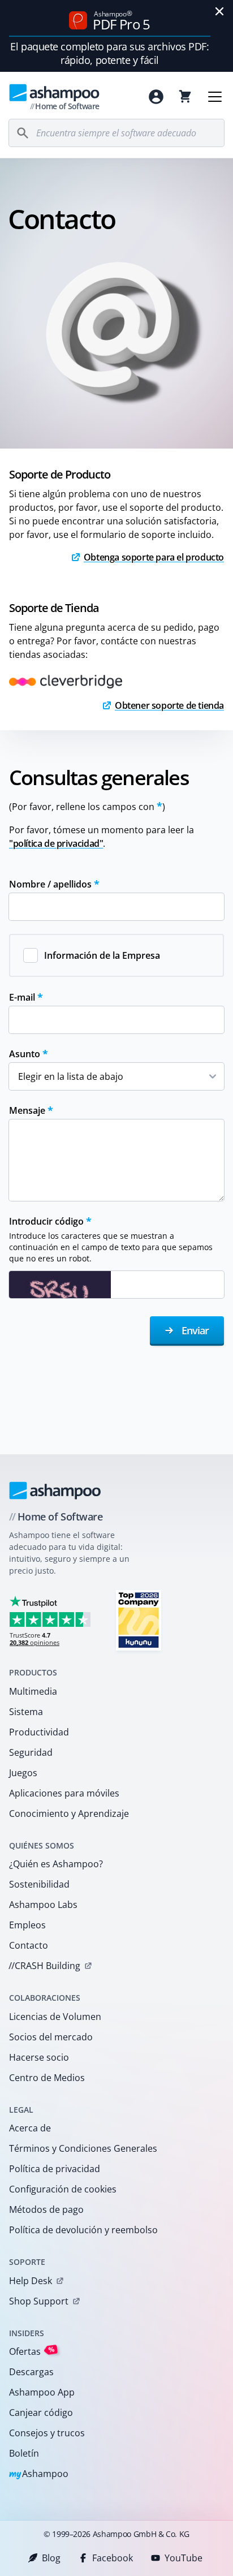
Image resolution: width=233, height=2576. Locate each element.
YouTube (184, 2558)
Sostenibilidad (39, 1884)
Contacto (29, 1945)
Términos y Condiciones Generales (83, 2148)
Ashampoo (39, 2474)
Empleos (27, 1925)
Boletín (24, 2453)
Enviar (194, 1330)
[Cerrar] (219, 11)
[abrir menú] (215, 97)
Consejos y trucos (47, 2433)
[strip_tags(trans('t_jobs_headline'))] (139, 1620)
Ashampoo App (42, 2392)
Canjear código (41, 2413)
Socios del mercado (51, 2037)
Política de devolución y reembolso (83, 2230)
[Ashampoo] (55, 1491)
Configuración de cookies (63, 2189)
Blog (51, 2558)
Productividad (39, 1732)
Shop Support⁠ (39, 2301)
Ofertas (32, 2351)
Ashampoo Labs (43, 1905)
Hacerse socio (39, 2057)
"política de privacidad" (56, 843)
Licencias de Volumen (55, 2017)
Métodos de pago (46, 2209)
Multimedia (33, 1691)
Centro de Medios (47, 2078)
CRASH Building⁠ (44, 1966)
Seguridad (31, 1752)
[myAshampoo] (156, 97)
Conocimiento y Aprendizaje (69, 1813)
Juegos (23, 1773)
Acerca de (30, 2128)
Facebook (113, 2558)
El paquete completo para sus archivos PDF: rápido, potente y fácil (109, 53)
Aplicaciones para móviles (64, 1793)
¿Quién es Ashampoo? (56, 1864)
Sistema (26, 1712)
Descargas (31, 2372)
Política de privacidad (55, 2169)
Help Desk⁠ (31, 2281)
